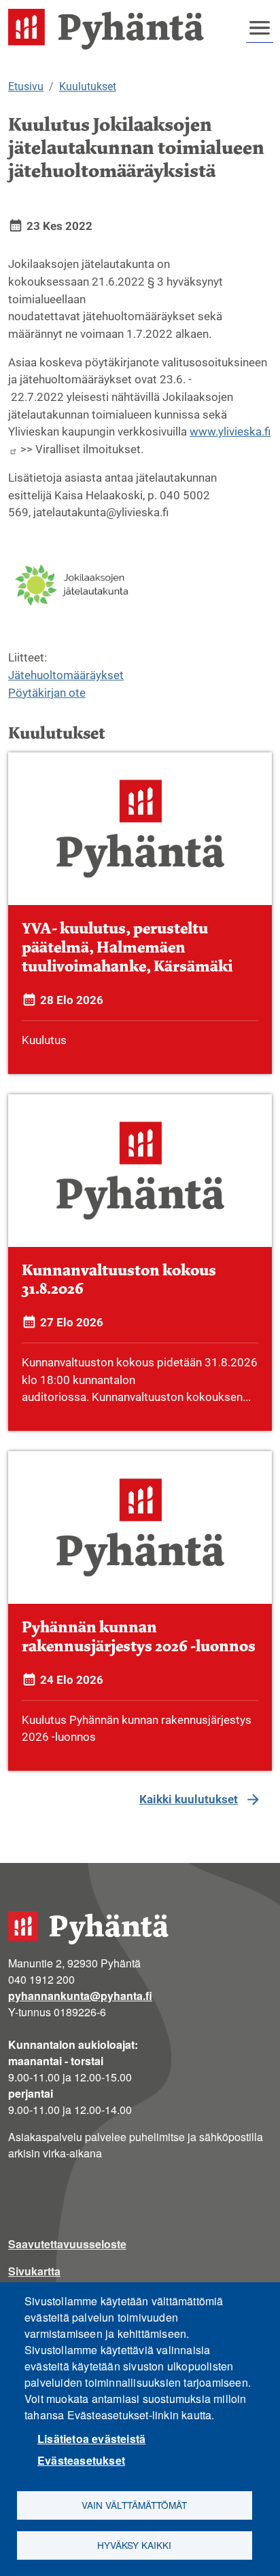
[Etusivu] (111, 29)
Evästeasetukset (81, 2460)
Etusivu (26, 86)
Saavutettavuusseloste (67, 2244)
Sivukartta (34, 2271)
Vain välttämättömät (134, 2505)
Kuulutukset (88, 86)
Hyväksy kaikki (134, 2545)
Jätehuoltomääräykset (66, 675)
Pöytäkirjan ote (47, 693)
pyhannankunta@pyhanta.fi (80, 1996)
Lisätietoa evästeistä (91, 2439)
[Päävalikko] (260, 28)
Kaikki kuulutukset (189, 1799)
